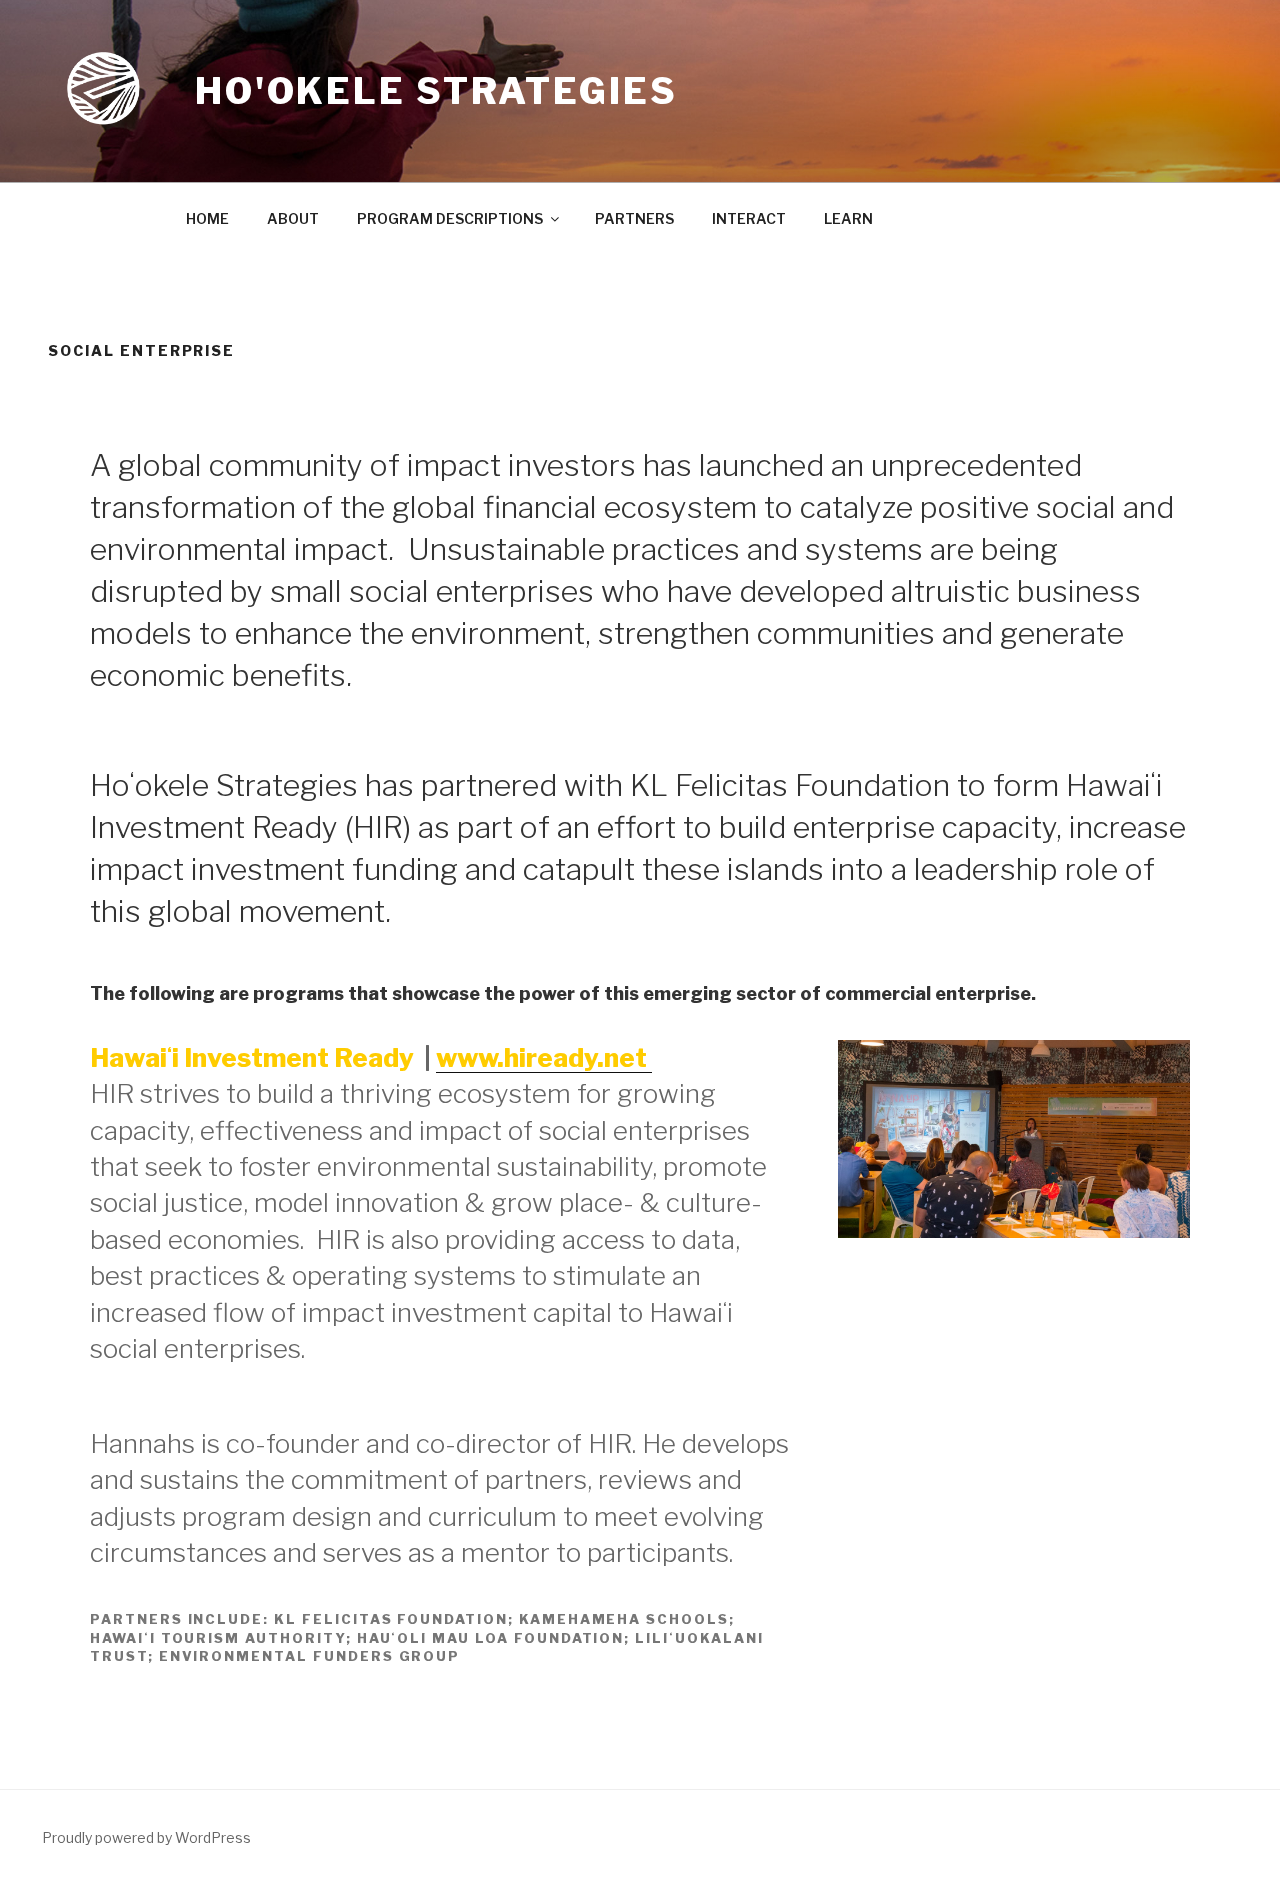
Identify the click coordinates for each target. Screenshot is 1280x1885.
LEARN (848, 218)
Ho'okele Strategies (436, 91)
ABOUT (293, 218)
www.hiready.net (544, 1057)
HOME (207, 218)
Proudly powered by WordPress (146, 1837)
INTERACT (749, 218)
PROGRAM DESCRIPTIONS (450, 218)
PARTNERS (634, 218)
